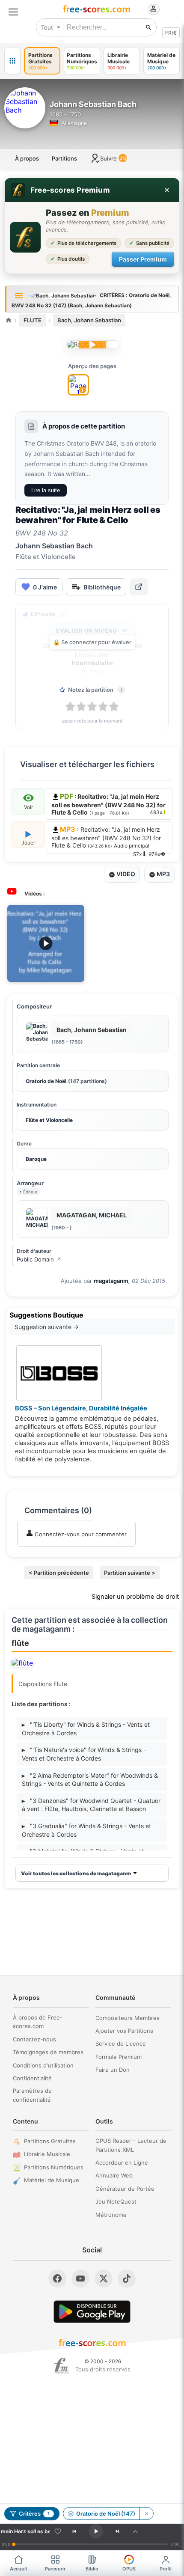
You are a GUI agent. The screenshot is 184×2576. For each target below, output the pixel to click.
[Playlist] (135, 2531)
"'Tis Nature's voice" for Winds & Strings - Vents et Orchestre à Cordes (84, 1754)
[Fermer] (167, 190)
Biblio (92, 2569)
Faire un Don (113, 2070)
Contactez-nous (34, 2039)
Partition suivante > (130, 1573)
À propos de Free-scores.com (38, 2022)
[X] (104, 2279)
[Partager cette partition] (139, 587)
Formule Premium (119, 2057)
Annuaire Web (114, 2175)
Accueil (18, 2569)
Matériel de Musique (52, 2180)
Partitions (64, 158)
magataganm (111, 1281)
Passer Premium (143, 259)
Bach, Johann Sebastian (89, 320)
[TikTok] (127, 2279)
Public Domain (39, 1259)
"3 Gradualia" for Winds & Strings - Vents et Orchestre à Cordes (86, 1830)
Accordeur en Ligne (122, 2163)
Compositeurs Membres (128, 2018)
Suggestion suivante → (47, 1327)
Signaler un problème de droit (135, 1597)
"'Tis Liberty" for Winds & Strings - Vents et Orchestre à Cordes (86, 1729)
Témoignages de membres (48, 2052)
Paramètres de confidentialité (32, 2095)
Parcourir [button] (55, 2569)
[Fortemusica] (61, 2366)
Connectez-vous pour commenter (80, 1534)
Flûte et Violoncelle (49, 1120)
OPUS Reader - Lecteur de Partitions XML (131, 2145)
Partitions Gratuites (50, 2141)
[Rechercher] (148, 27)
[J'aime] (58, 2531)
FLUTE (33, 320)
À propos (27, 158)
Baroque (36, 1159)
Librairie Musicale (47, 2154)
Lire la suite (46, 490)
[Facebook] (57, 2279)
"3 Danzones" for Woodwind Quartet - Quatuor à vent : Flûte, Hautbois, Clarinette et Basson (91, 1805)
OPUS (129, 2569)
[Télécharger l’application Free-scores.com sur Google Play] (92, 2312)
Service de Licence (121, 2044)
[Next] (117, 2531)
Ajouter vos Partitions (124, 2031)
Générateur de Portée (125, 2189)
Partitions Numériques (54, 2167)
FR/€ (171, 33)
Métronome (111, 2215)
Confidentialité (32, 2078)
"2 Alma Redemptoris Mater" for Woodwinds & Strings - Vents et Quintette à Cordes (90, 1780)
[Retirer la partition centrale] (146, 2514)
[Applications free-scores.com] (12, 61)
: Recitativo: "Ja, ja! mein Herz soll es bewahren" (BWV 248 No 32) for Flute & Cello (106, 839)
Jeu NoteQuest (116, 2201)
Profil (166, 2569)
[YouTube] (80, 2279)
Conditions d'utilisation (43, 2065)
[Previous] (74, 2531)
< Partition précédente (59, 1573)
